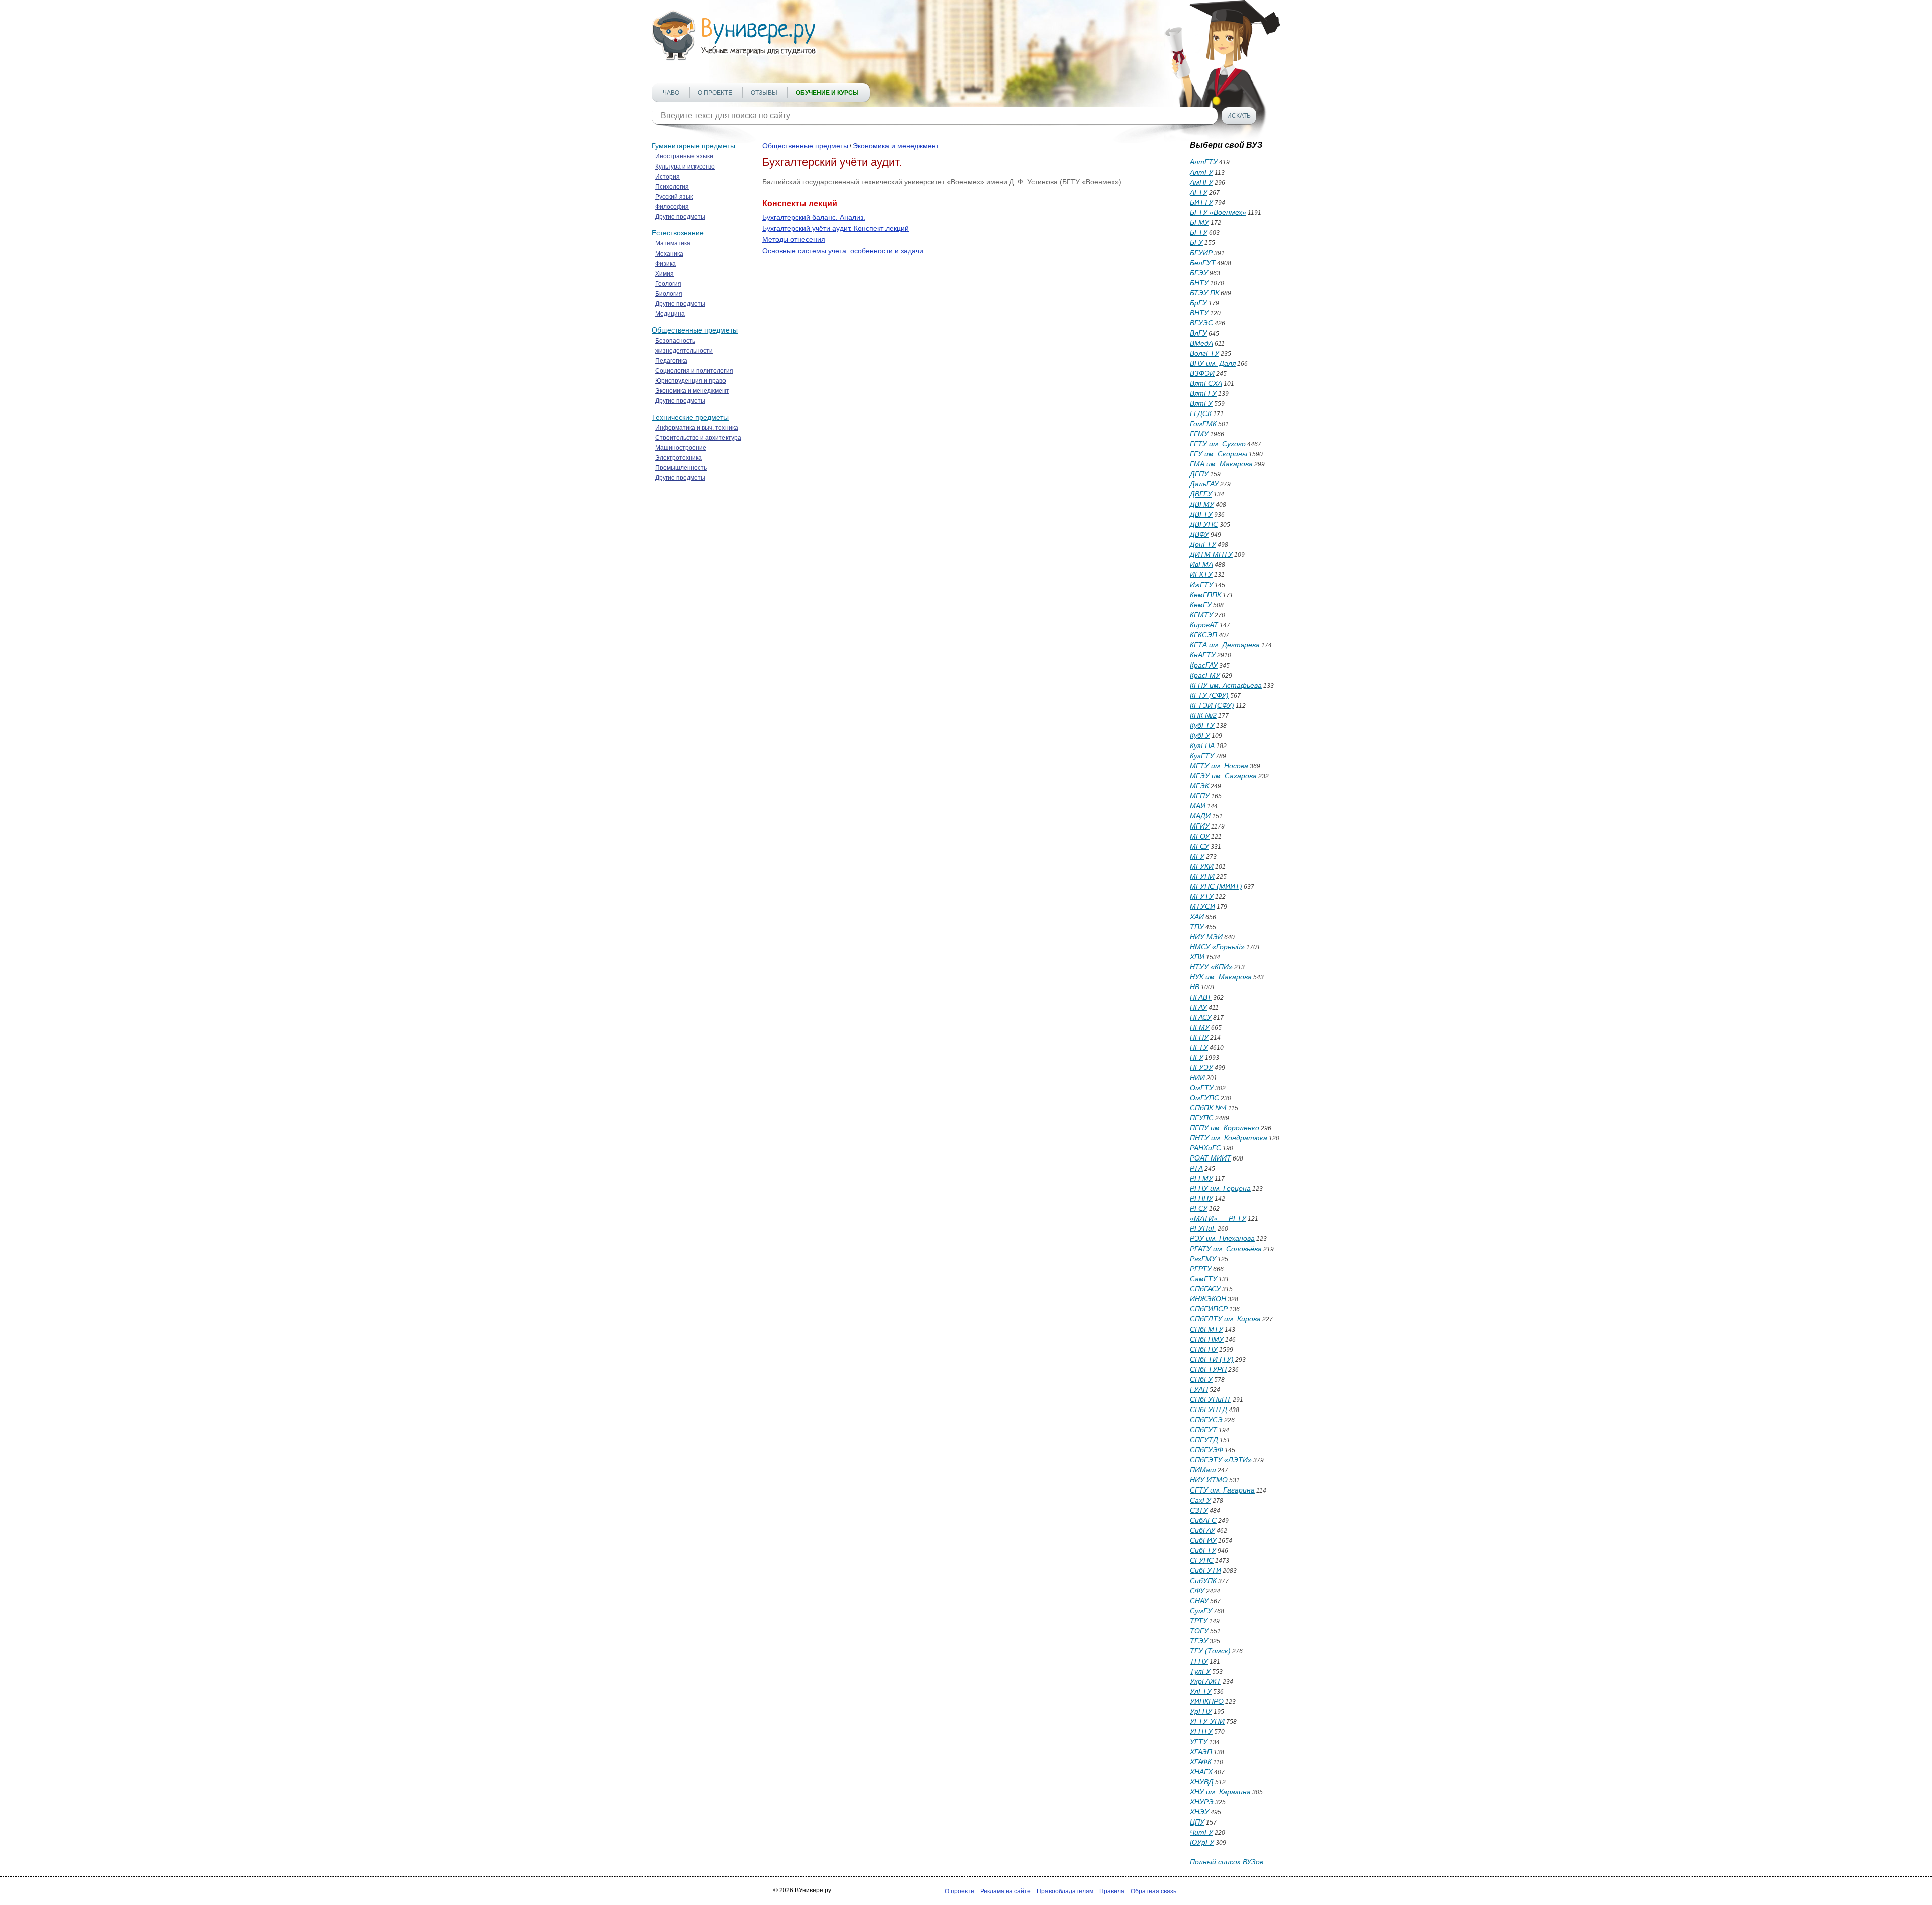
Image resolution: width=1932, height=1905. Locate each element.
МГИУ (1200, 826)
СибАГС (1203, 1520)
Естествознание (678, 233)
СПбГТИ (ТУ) (1212, 1359)
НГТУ (1199, 1047)
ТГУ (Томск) (1210, 1651)
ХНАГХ (1201, 1772)
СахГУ (1200, 1500)
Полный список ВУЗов (1227, 1862)
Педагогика (671, 361)
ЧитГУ (1201, 1832)
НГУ (1197, 1057)
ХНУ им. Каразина (1220, 1792)
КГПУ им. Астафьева (1226, 685)
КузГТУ (1202, 756)
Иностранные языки (684, 156)
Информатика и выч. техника (697, 428)
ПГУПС (1202, 1118)
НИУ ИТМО (1209, 1480)
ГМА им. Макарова (1221, 464)
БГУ (1196, 242)
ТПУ (1197, 927)
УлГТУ (1201, 1691)
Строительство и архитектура (698, 438)
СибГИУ (1203, 1540)
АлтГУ (1201, 172)
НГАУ (1198, 1007)
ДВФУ (1199, 534)
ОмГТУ (1202, 1088)
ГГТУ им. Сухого (1218, 444)
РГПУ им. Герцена (1220, 1188)
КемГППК (1205, 595)
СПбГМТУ (1206, 1329)
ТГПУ (1199, 1661)
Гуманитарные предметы (693, 146)
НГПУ (1199, 1037)
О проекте (715, 93)
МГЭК (1199, 786)
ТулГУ (1200, 1671)
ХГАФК (1201, 1762)
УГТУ (1199, 1742)
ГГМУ (1199, 434)
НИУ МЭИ (1206, 937)
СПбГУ (1201, 1379)
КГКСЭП (1203, 635)
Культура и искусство (685, 167)
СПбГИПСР (1209, 1309)
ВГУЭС (1201, 323)
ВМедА (1201, 343)
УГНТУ (1201, 1731)
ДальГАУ (1204, 484)
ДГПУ (1199, 474)
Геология (668, 284)
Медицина (670, 314)
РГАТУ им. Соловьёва (1226, 1249)
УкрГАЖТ (1205, 1681)
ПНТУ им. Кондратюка (1229, 1138)
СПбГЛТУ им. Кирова (1225, 1319)
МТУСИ (1202, 906)
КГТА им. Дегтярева (1225, 645)
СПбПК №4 (1208, 1108)
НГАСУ (1201, 1017)
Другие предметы (680, 217)
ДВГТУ (1201, 514)
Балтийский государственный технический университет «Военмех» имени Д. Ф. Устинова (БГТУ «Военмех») (942, 182)
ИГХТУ (1201, 574)
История (667, 177)
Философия (672, 207)
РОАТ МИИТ (1211, 1158)
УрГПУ (1201, 1711)
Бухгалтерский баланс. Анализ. (814, 217)
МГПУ (1200, 796)
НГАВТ (1201, 997)
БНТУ (1199, 283)
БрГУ (1198, 303)
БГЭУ (1199, 273)
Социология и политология (694, 371)
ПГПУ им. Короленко (1225, 1128)
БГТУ (1199, 232)
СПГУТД (1204, 1440)
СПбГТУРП (1208, 1369)
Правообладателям (1065, 1891)
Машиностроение (681, 448)
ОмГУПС (1204, 1098)
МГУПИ (1202, 876)
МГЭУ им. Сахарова (1223, 776)
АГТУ (1199, 192)
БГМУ (1199, 222)
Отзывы (764, 93)
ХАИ (1197, 917)
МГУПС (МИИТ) (1216, 886)
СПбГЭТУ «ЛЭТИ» (1221, 1460)
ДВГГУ (1201, 494)
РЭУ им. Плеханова (1222, 1238)
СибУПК (1203, 1581)
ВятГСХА (1206, 383)
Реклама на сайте (1005, 1891)
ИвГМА (1201, 564)
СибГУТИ (1205, 1570)
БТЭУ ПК (1204, 293)
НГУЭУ (1201, 1067)
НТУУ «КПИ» (1211, 967)
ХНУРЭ (1202, 1802)
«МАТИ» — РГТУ (1218, 1218)
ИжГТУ (1201, 585)
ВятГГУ (1203, 393)
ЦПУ (1197, 1822)
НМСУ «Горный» (1217, 947)
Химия (664, 274)
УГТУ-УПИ (1207, 1721)
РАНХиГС (1205, 1148)
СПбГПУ (1204, 1349)
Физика (665, 264)
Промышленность (681, 468)
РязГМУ (1203, 1259)
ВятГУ (1201, 403)
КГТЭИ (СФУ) (1212, 705)
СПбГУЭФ (1206, 1450)
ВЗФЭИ (1202, 373)
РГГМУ (1201, 1178)
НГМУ (1200, 1027)
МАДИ (1200, 816)
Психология (672, 187)
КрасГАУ (1204, 665)
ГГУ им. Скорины (1219, 454)
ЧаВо (671, 93)
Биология (669, 294)
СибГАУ (1202, 1530)
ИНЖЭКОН (1208, 1299)
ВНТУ (1199, 313)
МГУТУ (1202, 896)
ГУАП (1199, 1389)
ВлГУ (1198, 333)
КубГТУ (1202, 725)
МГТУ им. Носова (1219, 766)
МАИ (1198, 806)
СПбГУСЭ (1206, 1420)
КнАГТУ (1203, 655)
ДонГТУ (1203, 544)
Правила (1112, 1891)
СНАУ (1199, 1601)
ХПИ (1197, 957)
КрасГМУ (1205, 675)
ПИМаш (1203, 1470)
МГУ (1197, 856)
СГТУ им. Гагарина (1222, 1490)
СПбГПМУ (1207, 1339)
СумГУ (1201, 1611)
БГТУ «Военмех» (1218, 212)
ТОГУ (1199, 1631)
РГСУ (1199, 1208)
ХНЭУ (1199, 1812)
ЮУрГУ (1202, 1842)
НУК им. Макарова (1221, 977)
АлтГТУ (1204, 162)
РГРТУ (1201, 1269)
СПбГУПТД (1209, 1410)
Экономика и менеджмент (692, 391)
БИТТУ (1201, 202)
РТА (1196, 1168)
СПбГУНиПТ (1211, 1399)
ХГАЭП (1201, 1752)
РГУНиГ (1203, 1228)
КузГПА (1202, 746)
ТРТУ (1199, 1621)
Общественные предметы (695, 330)
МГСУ (1199, 846)
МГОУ (1200, 836)
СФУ (1197, 1591)
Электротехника (678, 458)
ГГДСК (1201, 413)
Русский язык (674, 197)
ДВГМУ (1202, 504)
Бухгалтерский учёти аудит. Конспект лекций (835, 228)
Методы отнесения (794, 239)
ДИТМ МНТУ (1211, 554)
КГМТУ (1201, 615)
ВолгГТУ (1204, 353)
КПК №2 (1203, 715)
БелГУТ (1203, 263)
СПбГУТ (1203, 1430)
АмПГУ (1201, 182)
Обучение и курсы (827, 93)
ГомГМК (1203, 424)
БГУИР (1201, 253)
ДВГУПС (1204, 524)
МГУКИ (1202, 866)
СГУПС (1202, 1560)
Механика (669, 254)
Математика (673, 243)
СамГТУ (1203, 1279)
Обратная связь (1153, 1891)
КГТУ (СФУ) (1209, 695)
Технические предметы (690, 417)
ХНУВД (1202, 1782)
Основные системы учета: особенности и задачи (843, 251)
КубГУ (1200, 735)
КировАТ (1204, 625)
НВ (1195, 987)
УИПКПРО (1207, 1701)
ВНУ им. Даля (1213, 363)
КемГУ (1201, 605)
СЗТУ (1199, 1510)
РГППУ (1201, 1198)
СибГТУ (1203, 1550)
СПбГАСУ (1205, 1289)
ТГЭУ (1199, 1641)
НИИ (1197, 1078)
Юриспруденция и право (691, 381)
